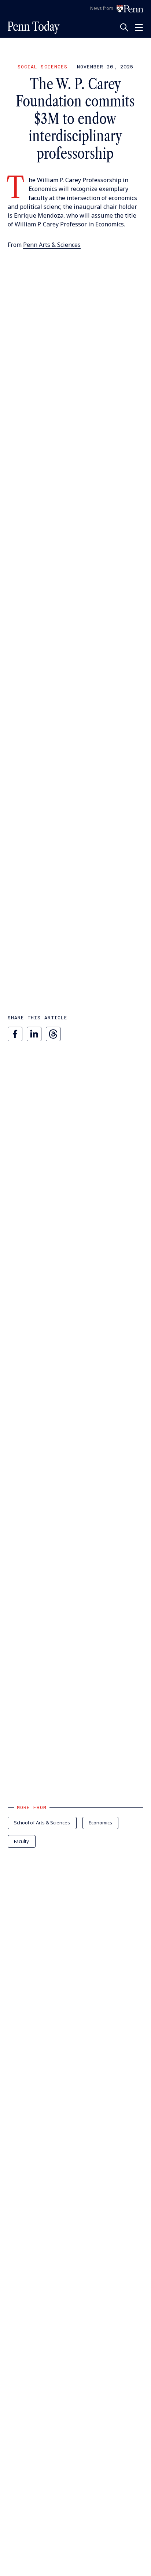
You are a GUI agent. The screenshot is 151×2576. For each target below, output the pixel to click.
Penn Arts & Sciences (52, 245)
